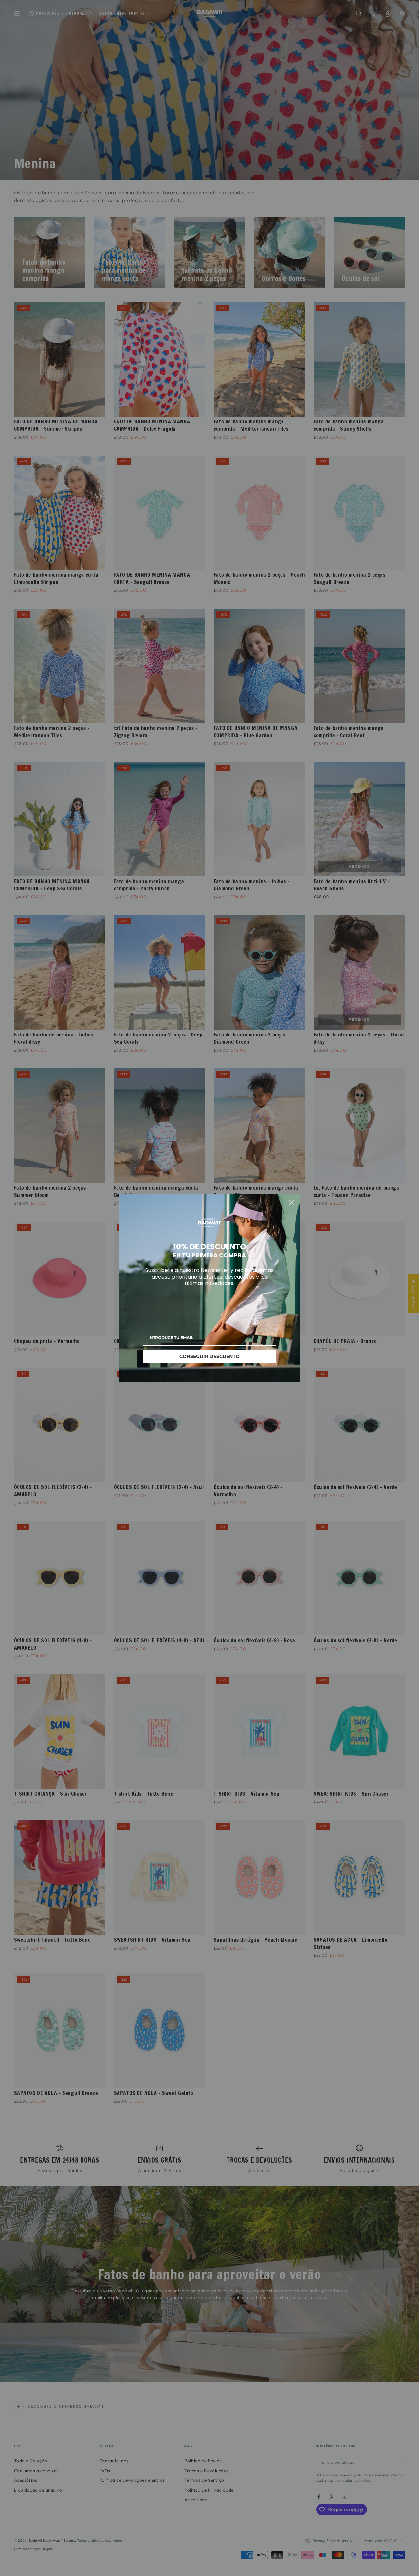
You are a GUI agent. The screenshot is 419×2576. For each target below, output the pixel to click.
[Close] (292, 1202)
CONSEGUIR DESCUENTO (209, 1356)
